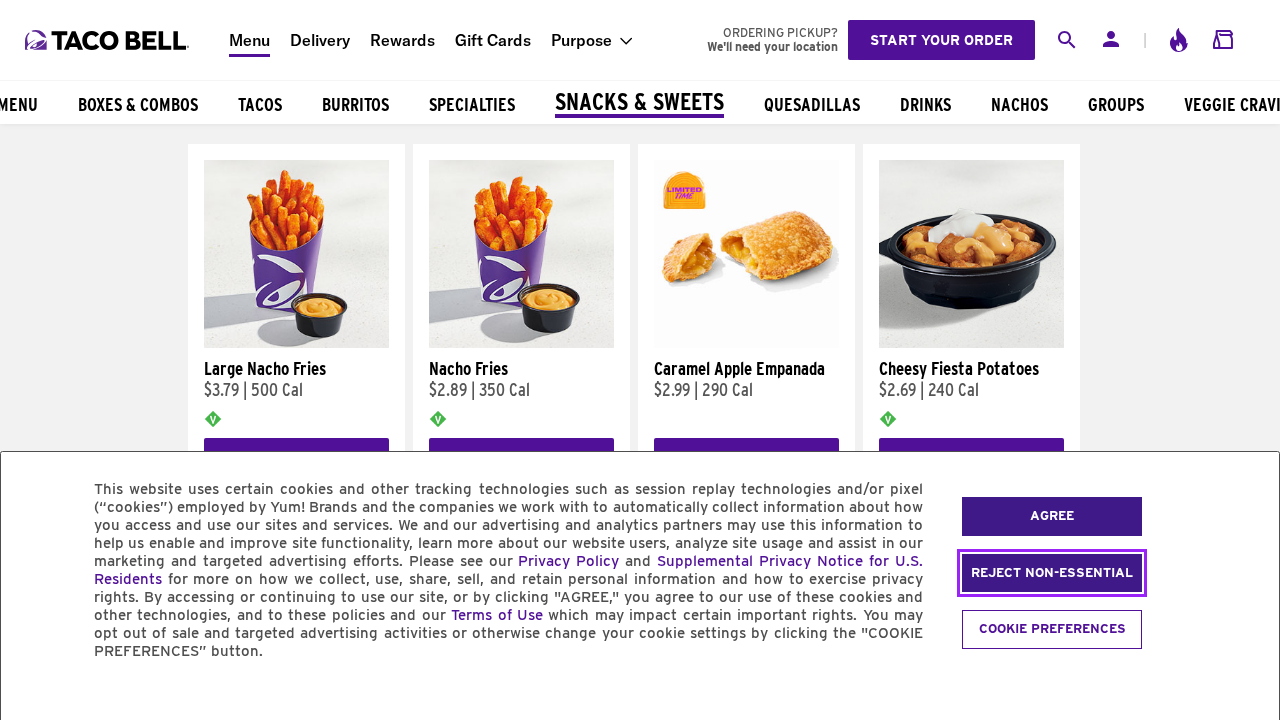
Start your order (941, 40)
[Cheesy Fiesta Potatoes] (971, 343)
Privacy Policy (568, 561)
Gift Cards (493, 40)
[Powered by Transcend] (33, 696)
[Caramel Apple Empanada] (746, 343)
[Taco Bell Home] (109, 40)
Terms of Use (497, 615)
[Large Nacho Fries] (296, 343)
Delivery (320, 40)
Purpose (581, 40)
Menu (249, 40)
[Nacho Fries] (521, 343)
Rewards (402, 40)
